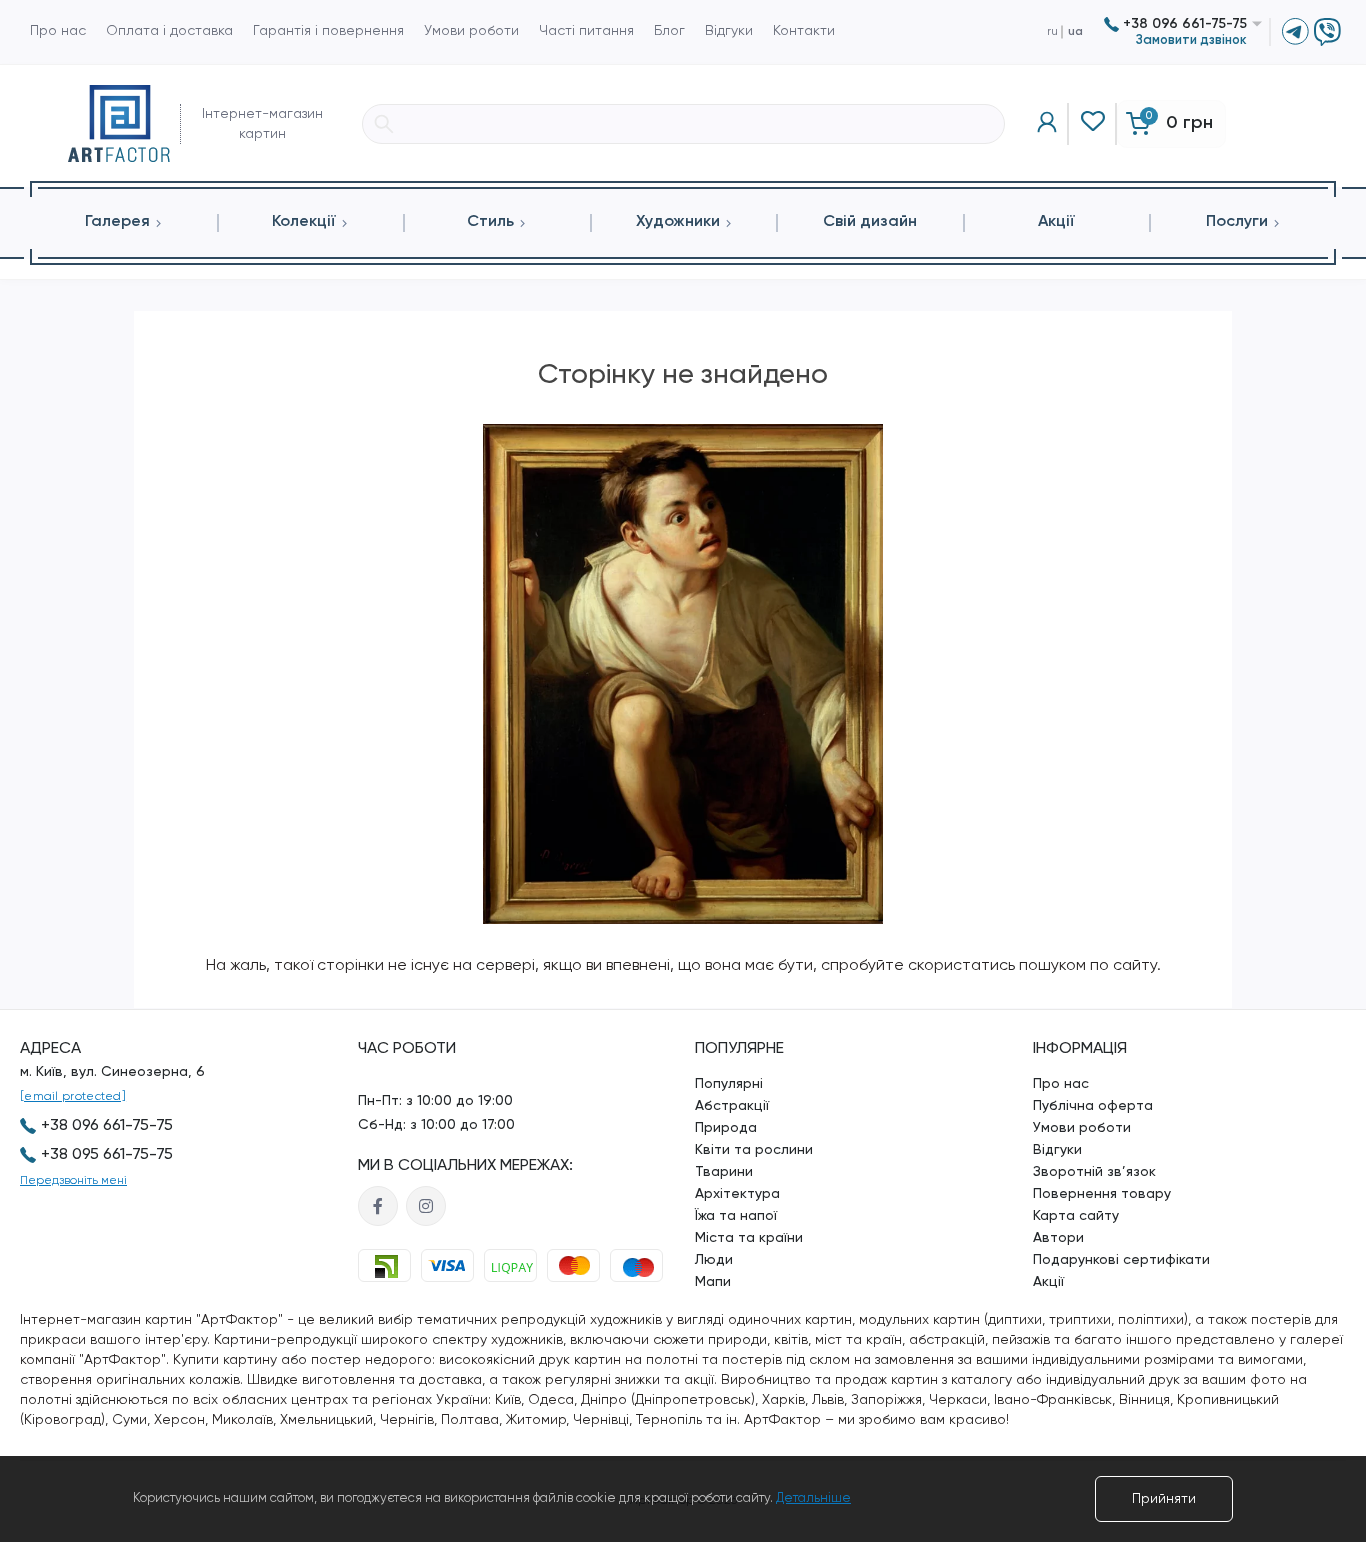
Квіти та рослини (754, 1150)
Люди (714, 1260)
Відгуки (729, 31)
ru (1052, 32)
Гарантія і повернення (328, 31)
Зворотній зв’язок (1094, 1172)
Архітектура (737, 1194)
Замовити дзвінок (1191, 40)
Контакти (804, 31)
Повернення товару (1102, 1194)
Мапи (713, 1282)
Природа (726, 1128)
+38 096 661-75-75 (1183, 24)
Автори (1058, 1238)
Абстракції (732, 1106)
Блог (669, 31)
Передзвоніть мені (73, 1181)
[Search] (384, 124)
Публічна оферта (1093, 1106)
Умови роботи (471, 31)
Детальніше (813, 1498)
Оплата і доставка (169, 31)
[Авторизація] (1047, 124)
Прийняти (1164, 1499)
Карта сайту (1076, 1216)
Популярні (729, 1084)
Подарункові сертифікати (1121, 1260)
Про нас (58, 31)
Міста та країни (749, 1238)
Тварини (724, 1172)
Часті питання (586, 31)
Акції (1048, 1282)
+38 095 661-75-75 (107, 1155)
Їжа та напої (736, 1216)
